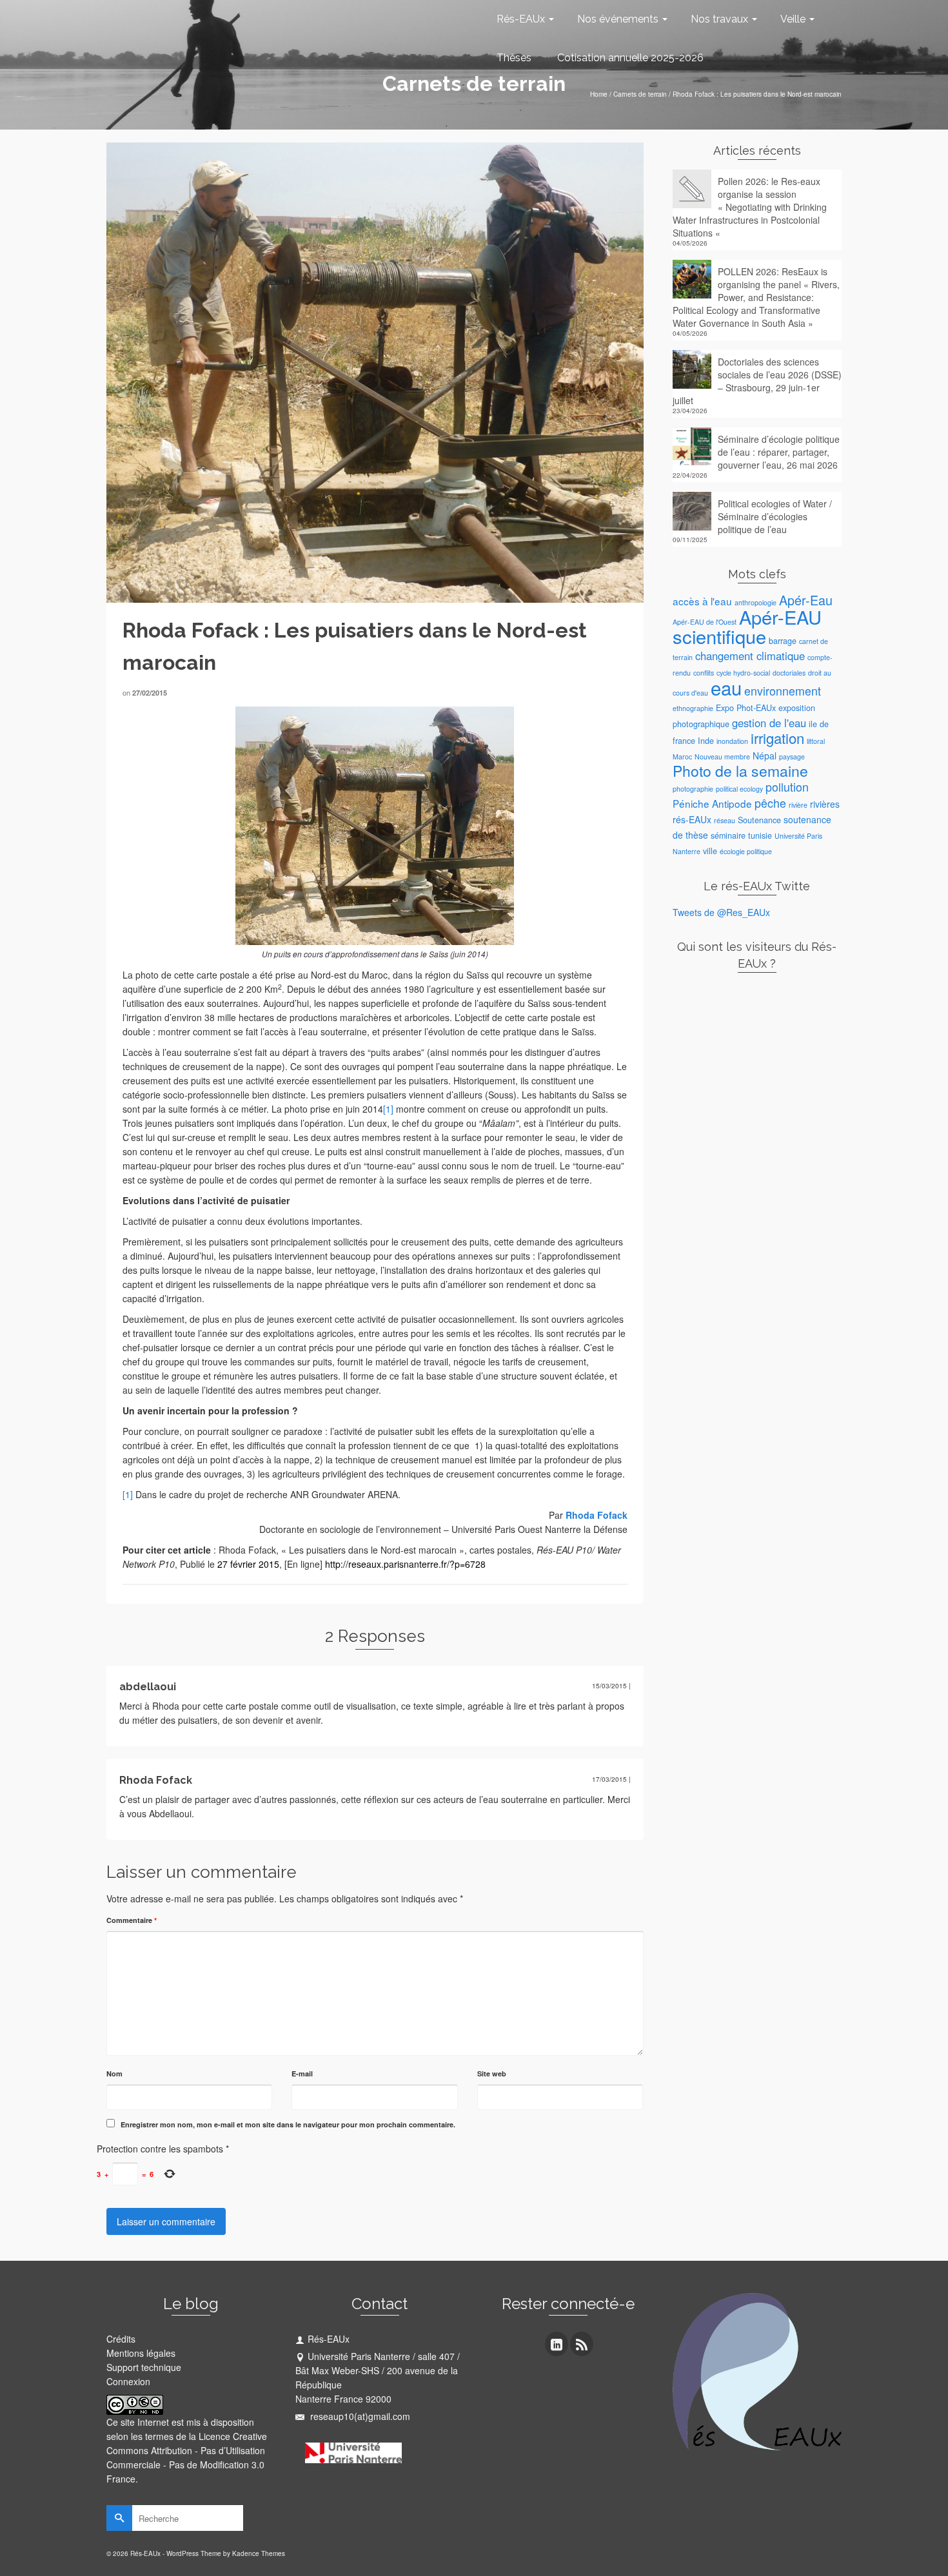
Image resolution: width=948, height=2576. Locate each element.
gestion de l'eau (769, 723)
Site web (492, 2073)
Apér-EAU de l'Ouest (705, 622)
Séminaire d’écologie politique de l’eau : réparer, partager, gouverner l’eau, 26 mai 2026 (779, 452)
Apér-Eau (806, 600)
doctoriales (789, 673)
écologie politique (746, 851)
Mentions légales (141, 2353)
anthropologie (755, 602)
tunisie (760, 835)
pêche (770, 803)
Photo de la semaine (740, 771)
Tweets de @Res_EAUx (721, 912)
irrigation (777, 738)
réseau (725, 820)
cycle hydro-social (743, 673)
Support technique (144, 2367)
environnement (783, 691)
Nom (114, 2073)
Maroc (682, 756)
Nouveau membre (722, 756)
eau (726, 687)
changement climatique (750, 656)
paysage (792, 756)
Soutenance (759, 820)
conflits (704, 673)
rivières (825, 804)
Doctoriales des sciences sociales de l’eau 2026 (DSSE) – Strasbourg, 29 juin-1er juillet (757, 381)
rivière (798, 805)
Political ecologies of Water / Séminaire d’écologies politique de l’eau (775, 516)
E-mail (302, 2073)
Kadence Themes (259, 2553)
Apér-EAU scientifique (747, 626)
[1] (388, 1109)
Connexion (128, 2381)
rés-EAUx (692, 819)
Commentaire (132, 1920)
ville (710, 851)
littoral (816, 741)
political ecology (739, 789)
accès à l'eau (702, 601)
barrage (783, 641)
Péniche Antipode (712, 803)
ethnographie (693, 708)
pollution (787, 787)
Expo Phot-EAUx (746, 708)
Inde (706, 741)
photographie (693, 789)
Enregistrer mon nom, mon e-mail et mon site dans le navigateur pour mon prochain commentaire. (288, 2124)
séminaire (728, 835)
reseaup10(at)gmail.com (359, 2416)
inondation (732, 741)
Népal (765, 756)
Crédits (121, 2339)
